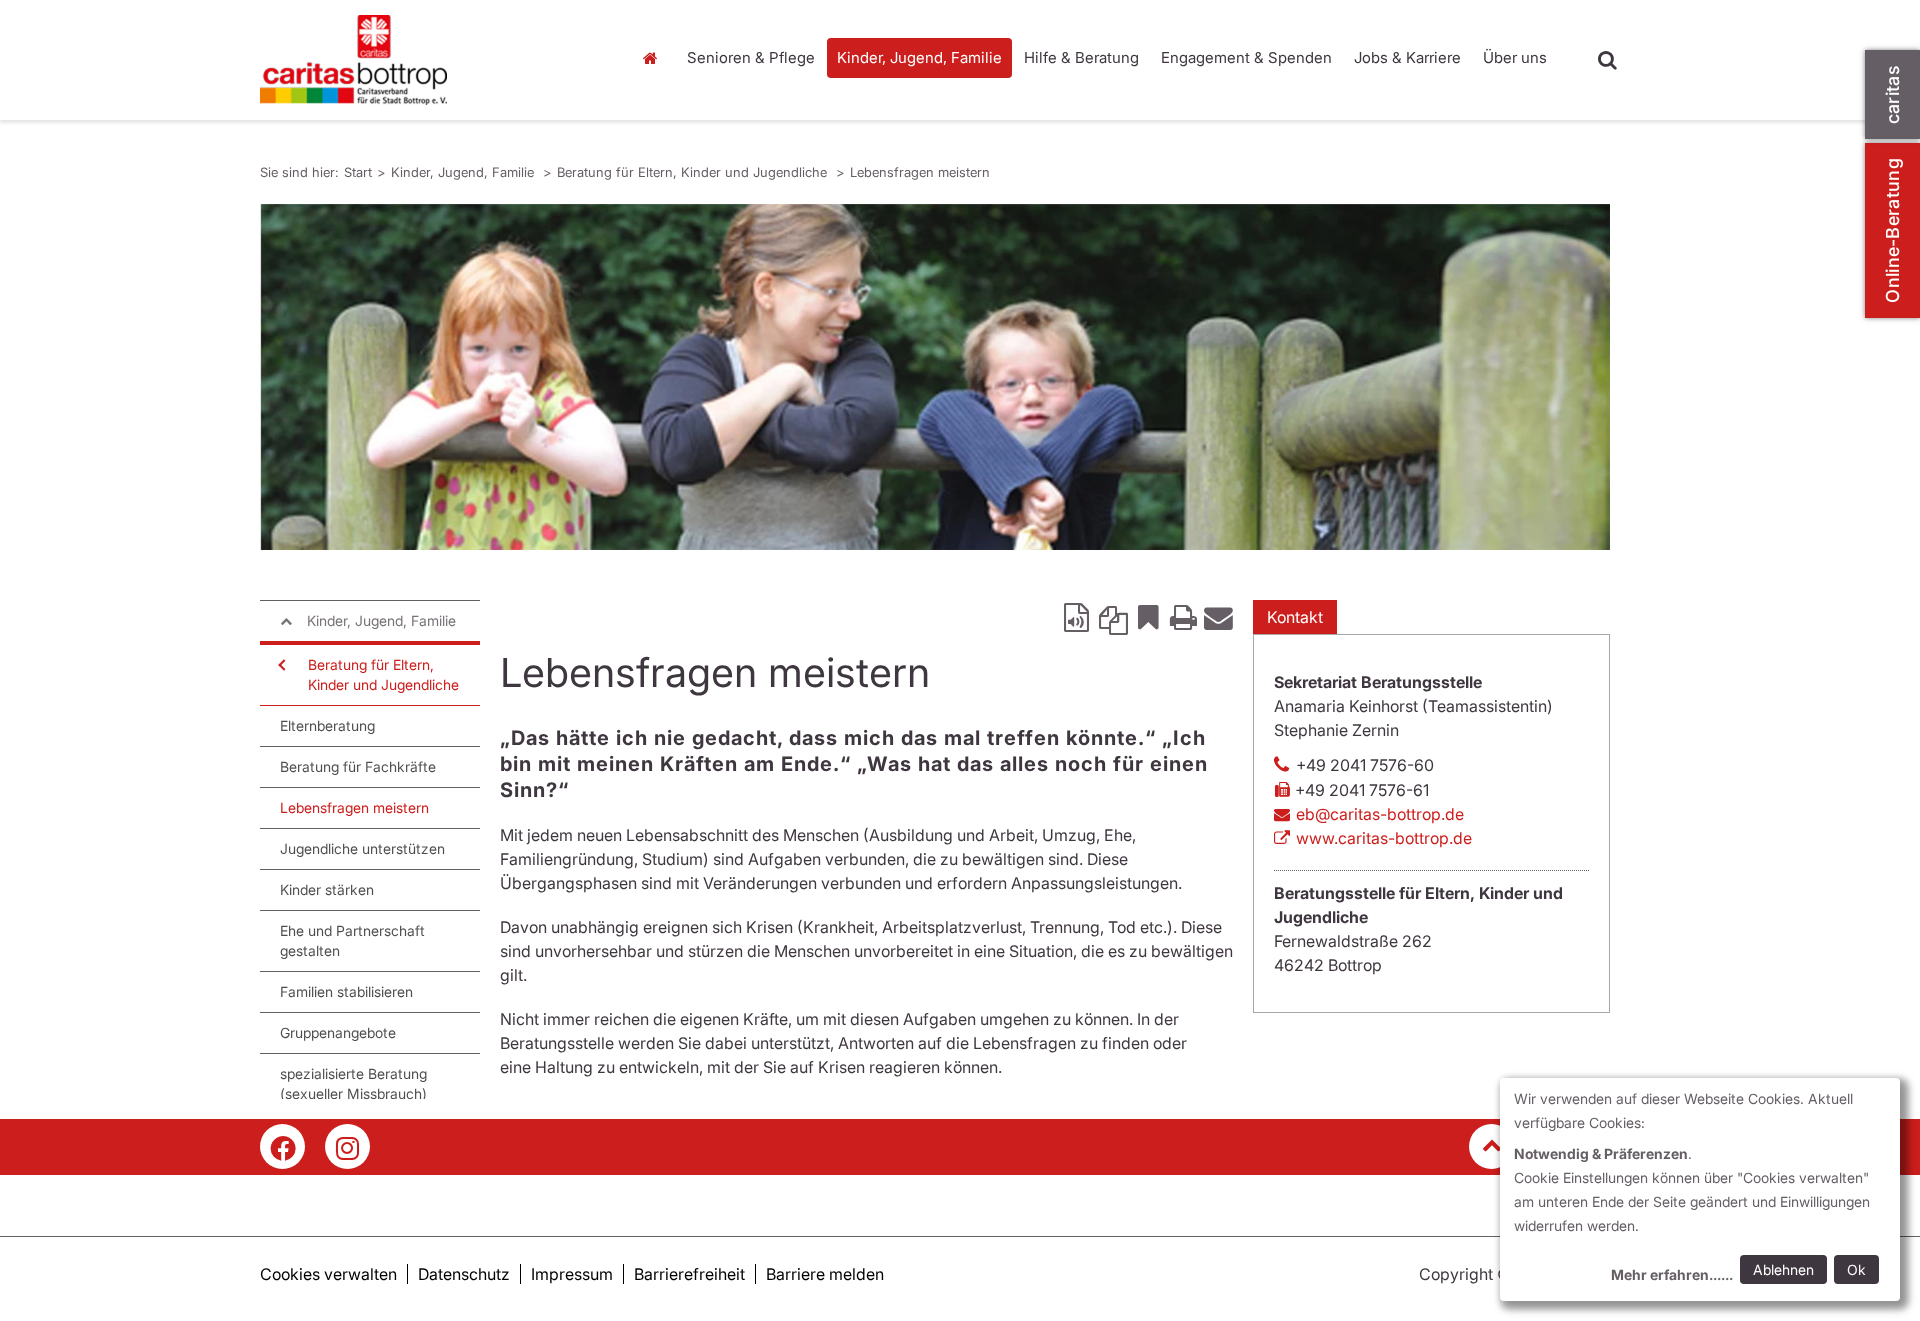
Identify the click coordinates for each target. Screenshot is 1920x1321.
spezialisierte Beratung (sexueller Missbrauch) (353, 1083)
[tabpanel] (935, 377)
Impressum (572, 1274)
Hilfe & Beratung (1081, 57)
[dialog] (1700, 1189)
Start (652, 58)
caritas (1892, 94)
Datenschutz (464, 1274)
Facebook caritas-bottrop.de (282, 1146)
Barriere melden (825, 1274)
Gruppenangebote (338, 1032)
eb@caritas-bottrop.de (1380, 814)
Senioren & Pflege (751, 57)
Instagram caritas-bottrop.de (347, 1146)
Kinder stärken (327, 889)
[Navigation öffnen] (280, 665)
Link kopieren (1113, 616)
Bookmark (1148, 616)
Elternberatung (327, 725)
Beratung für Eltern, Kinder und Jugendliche (694, 172)
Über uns (1515, 57)
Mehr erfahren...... (1672, 1274)
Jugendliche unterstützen (362, 848)
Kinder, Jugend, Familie (919, 57)
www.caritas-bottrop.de (1384, 838)
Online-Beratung (1892, 230)
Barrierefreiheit (689, 1274)
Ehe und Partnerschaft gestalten (352, 940)
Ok (1856, 1269)
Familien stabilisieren (346, 991)
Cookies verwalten (328, 1274)
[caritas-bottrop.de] (430, 60)
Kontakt (1295, 617)
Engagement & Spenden (1246, 57)
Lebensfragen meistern (920, 172)
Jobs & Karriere (1407, 57)
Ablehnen (1783, 1269)
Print (1183, 616)
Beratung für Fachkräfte (358, 766)
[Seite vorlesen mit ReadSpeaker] (1078, 616)
